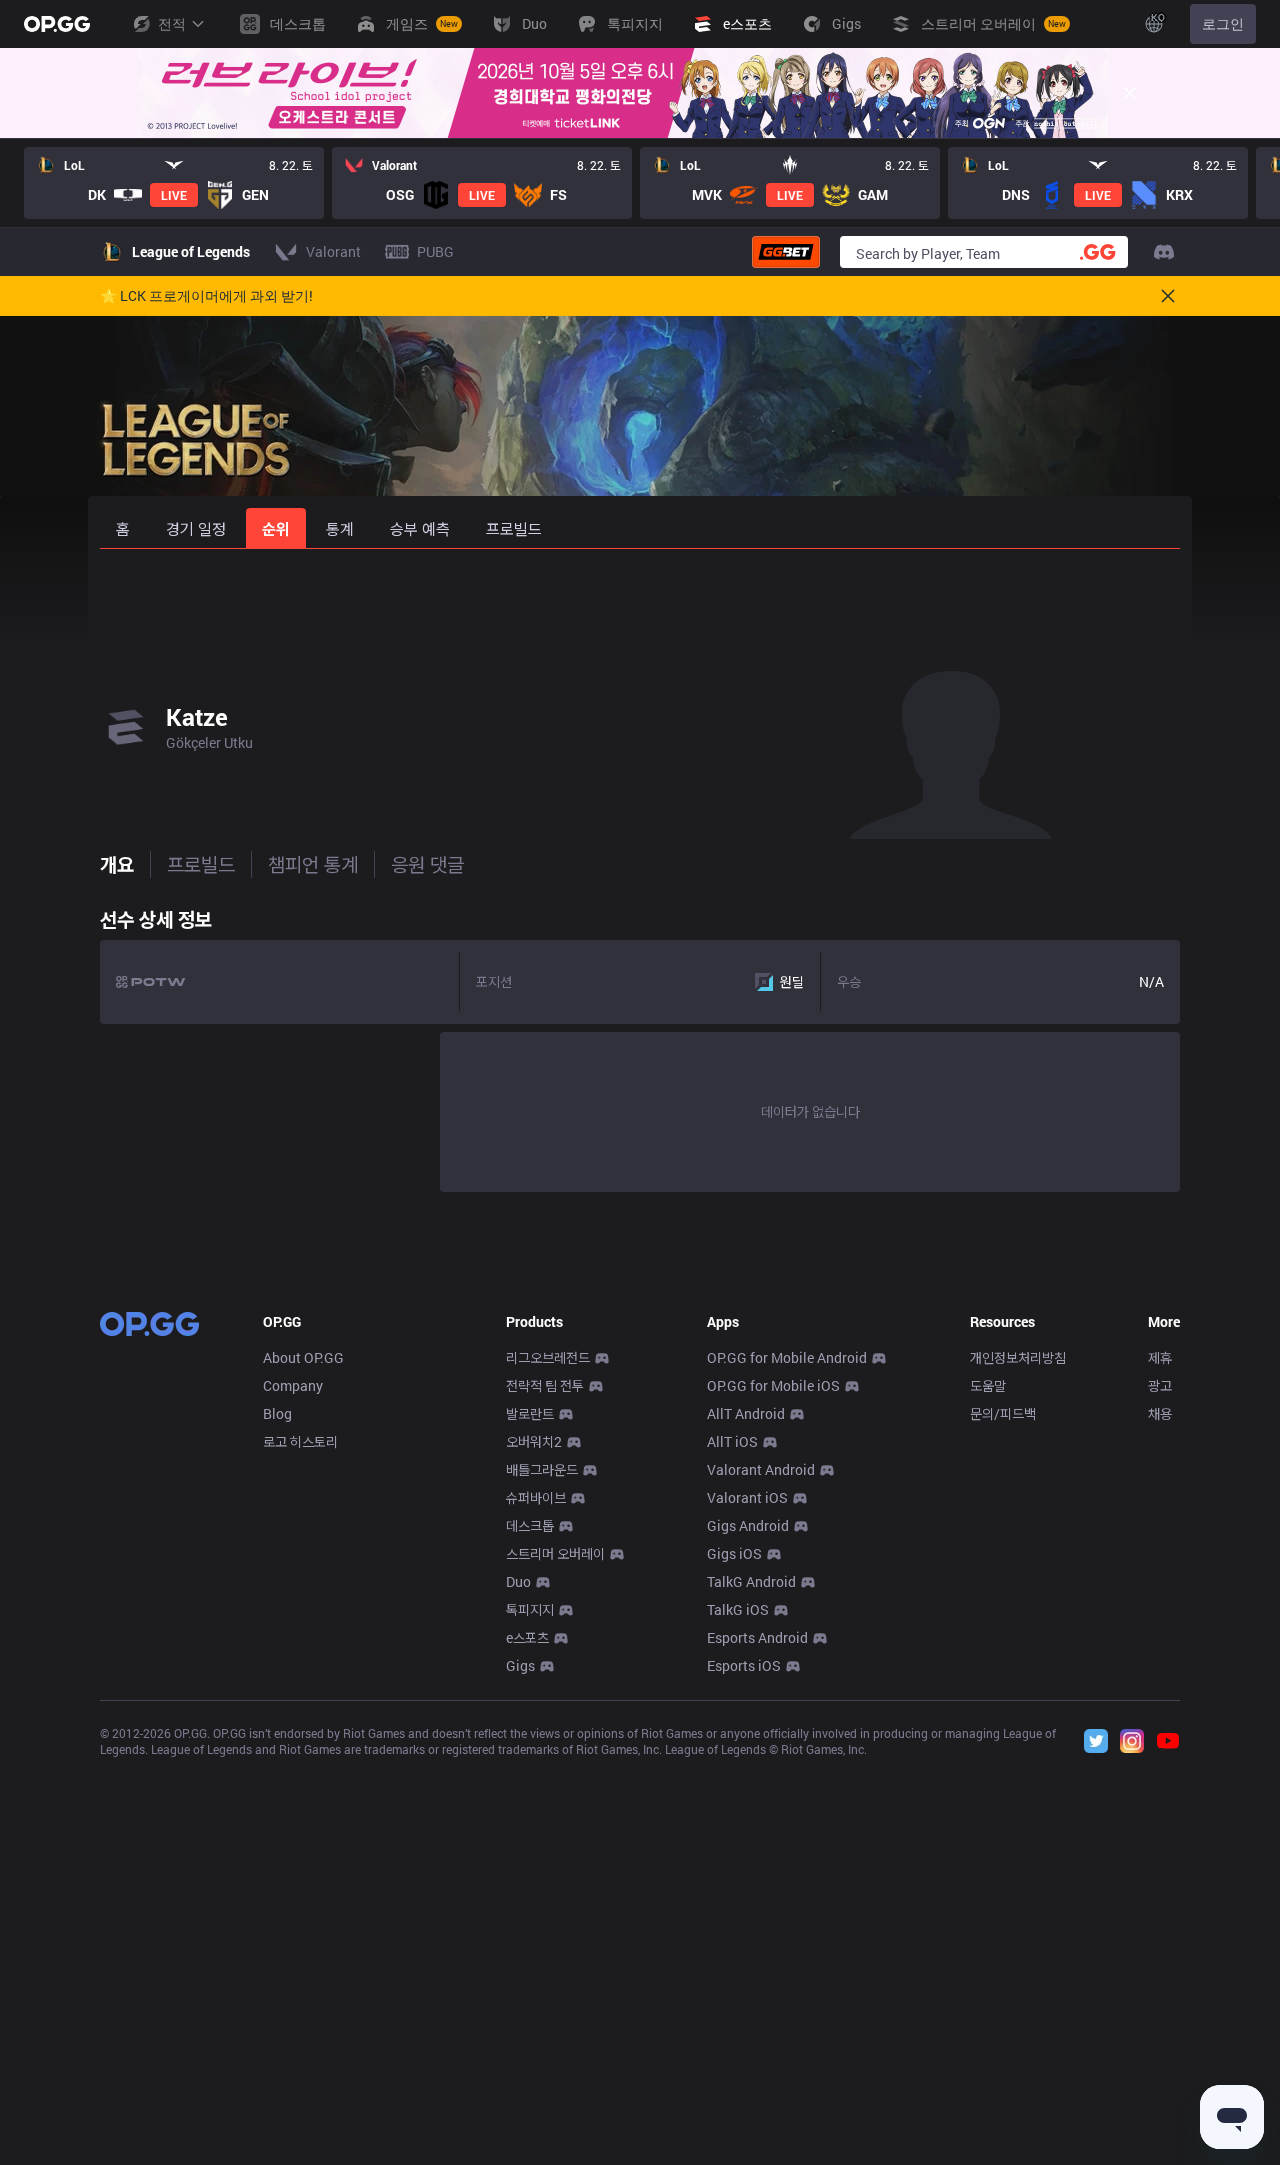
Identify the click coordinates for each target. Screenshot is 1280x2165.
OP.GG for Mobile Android (787, 1357)
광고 (1160, 1385)
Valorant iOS (747, 1497)
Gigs (520, 1665)
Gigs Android (748, 1525)
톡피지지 (530, 1609)
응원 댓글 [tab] (427, 864)
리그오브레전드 (548, 1357)
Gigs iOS (734, 1553)
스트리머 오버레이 (555, 1553)
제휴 (1160, 1357)
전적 (172, 23)
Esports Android (757, 1637)
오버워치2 (534, 1441)
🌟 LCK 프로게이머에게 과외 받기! (206, 296)
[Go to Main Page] (57, 24)
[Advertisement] (640, 602)
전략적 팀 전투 (545, 1385)
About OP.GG (303, 1357)
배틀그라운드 (542, 1469)
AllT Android (746, 1413)
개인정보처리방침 (1018, 1357)
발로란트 (530, 1413)
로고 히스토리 (300, 1441)
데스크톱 (530, 1525)
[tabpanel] (640, 1045)
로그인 (1223, 23)
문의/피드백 (1003, 1413)
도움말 (988, 1385)
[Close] (1130, 93)
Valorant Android (761, 1469)
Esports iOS (744, 1665)
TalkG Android (751, 1581)
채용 (1160, 1413)
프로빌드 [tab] (201, 864)
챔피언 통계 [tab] (313, 864)
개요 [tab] (117, 864)
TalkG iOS (738, 1609)
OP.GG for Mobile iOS (773, 1385)
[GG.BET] (786, 252)
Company (293, 1385)
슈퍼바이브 (536, 1497)
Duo (518, 1581)
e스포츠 (527, 1637)
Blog (277, 1413)
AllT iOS (732, 1441)
